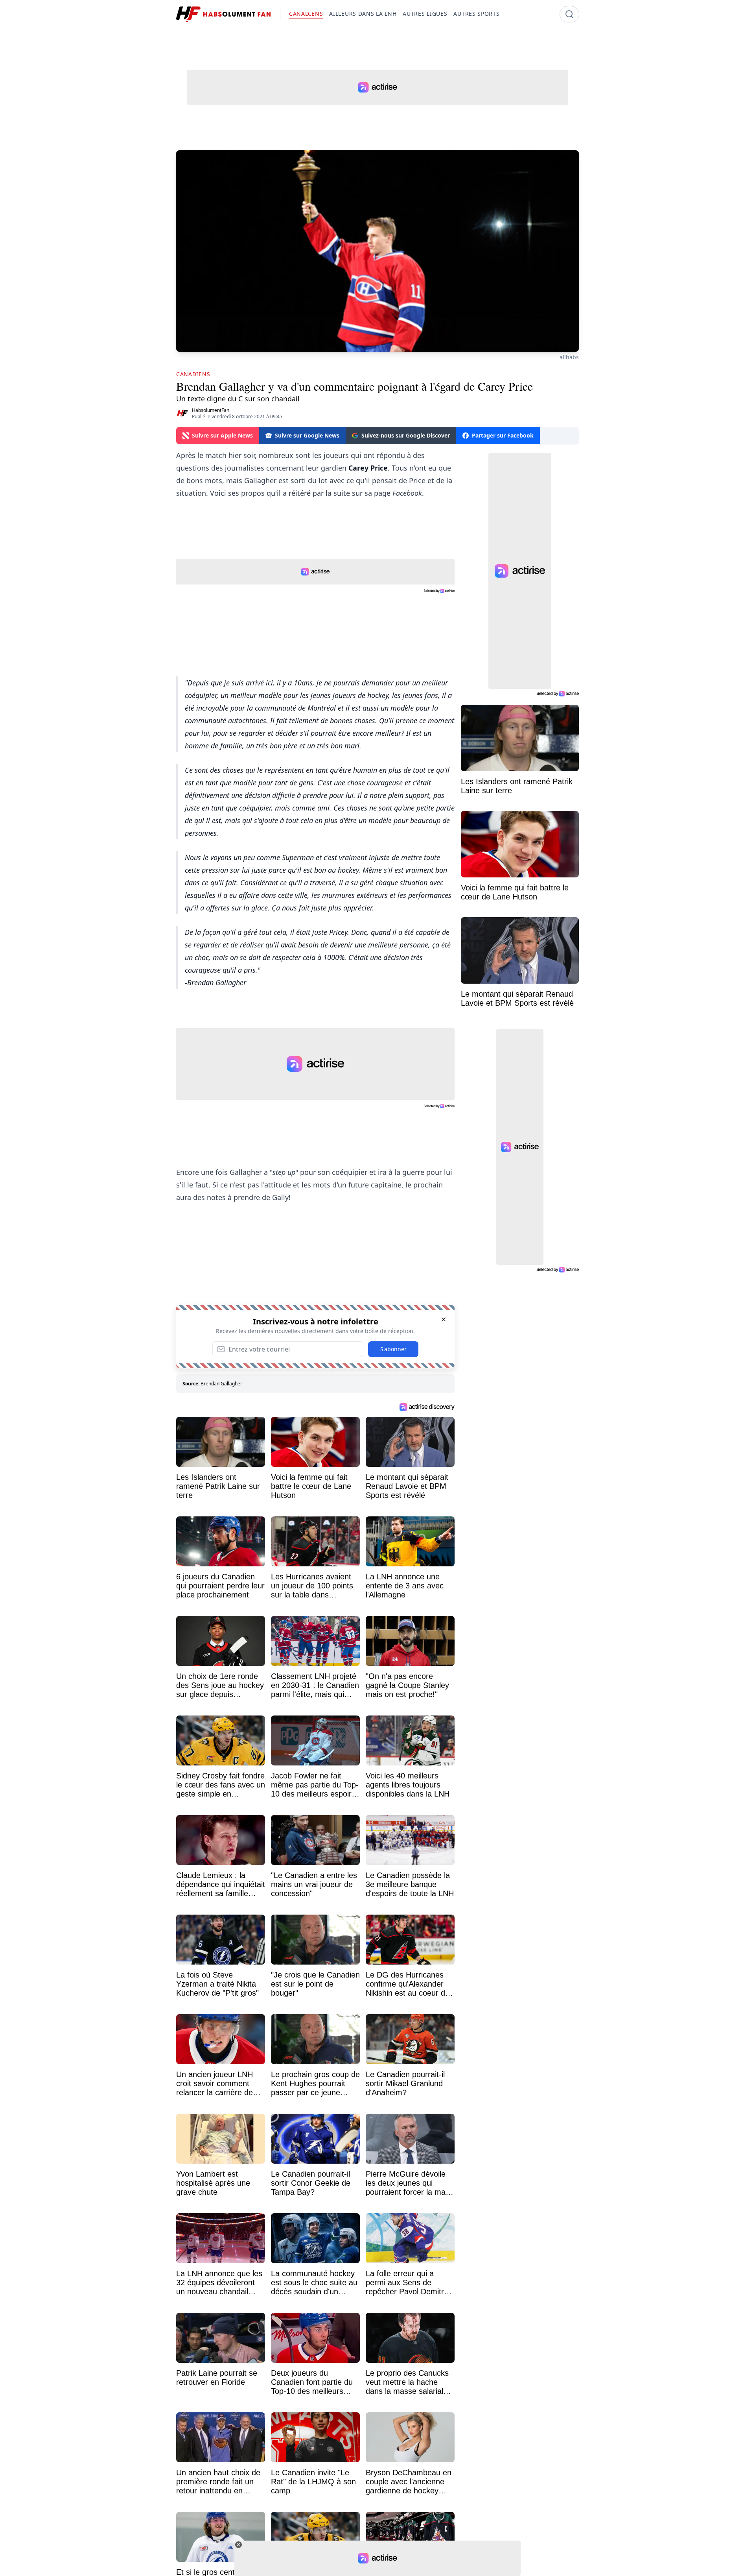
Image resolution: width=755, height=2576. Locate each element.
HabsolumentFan (211, 410)
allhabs (569, 357)
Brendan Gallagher (221, 1384)
